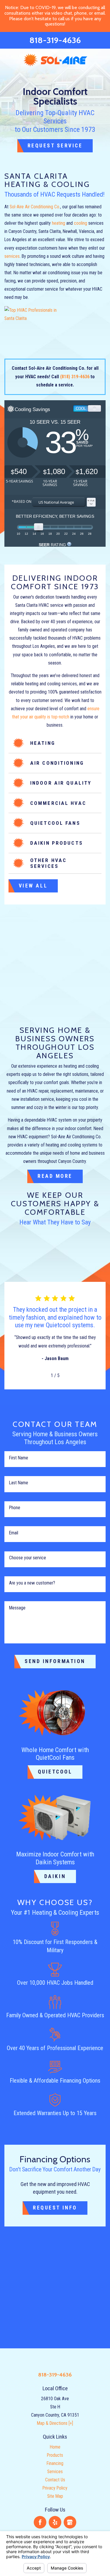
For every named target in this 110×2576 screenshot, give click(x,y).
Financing (55, 2463)
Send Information (55, 1661)
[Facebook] (40, 2522)
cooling (81, 223)
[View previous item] (43, 1375)
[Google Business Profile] (70, 2522)
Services (55, 2472)
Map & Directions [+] (55, 2423)
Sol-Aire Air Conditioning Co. (35, 207)
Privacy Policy (55, 2488)
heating (59, 223)
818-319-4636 (55, 40)
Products (55, 2455)
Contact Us (55, 2480)
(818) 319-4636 (75, 377)
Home (55, 2447)
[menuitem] (55, 2447)
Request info (55, 2208)
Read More (55, 1176)
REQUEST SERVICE (55, 146)
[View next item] (67, 1375)
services (12, 256)
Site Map (55, 2496)
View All (33, 886)
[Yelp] (55, 2522)
